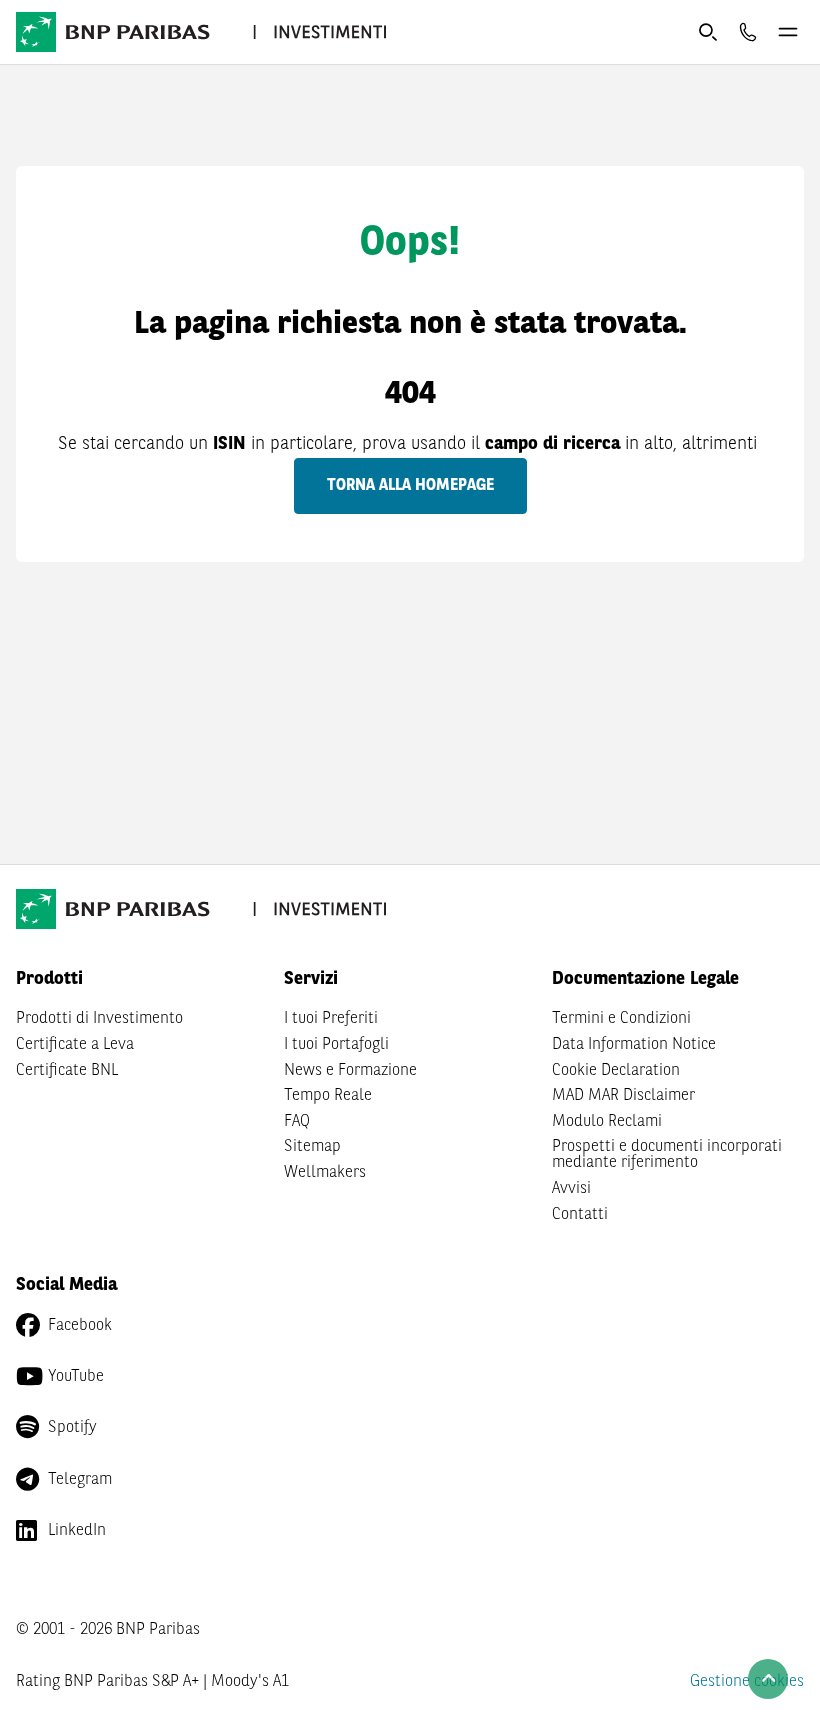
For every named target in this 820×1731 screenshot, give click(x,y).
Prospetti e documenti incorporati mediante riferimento (667, 1155)
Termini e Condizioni (621, 1019)
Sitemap (312, 1147)
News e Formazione (350, 1071)
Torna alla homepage (410, 486)
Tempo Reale (328, 1096)
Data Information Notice (634, 1045)
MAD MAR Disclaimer (623, 1096)
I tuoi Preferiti (331, 1019)
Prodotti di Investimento (99, 1019)
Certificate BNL (67, 1071)
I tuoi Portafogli (336, 1045)
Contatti (580, 1215)
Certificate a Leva (75, 1045)
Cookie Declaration (616, 1071)
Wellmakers (325, 1173)
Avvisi (571, 1189)
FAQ (297, 1122)
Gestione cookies (747, 1682)
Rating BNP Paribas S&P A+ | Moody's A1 (152, 1682)
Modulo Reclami (607, 1122)
